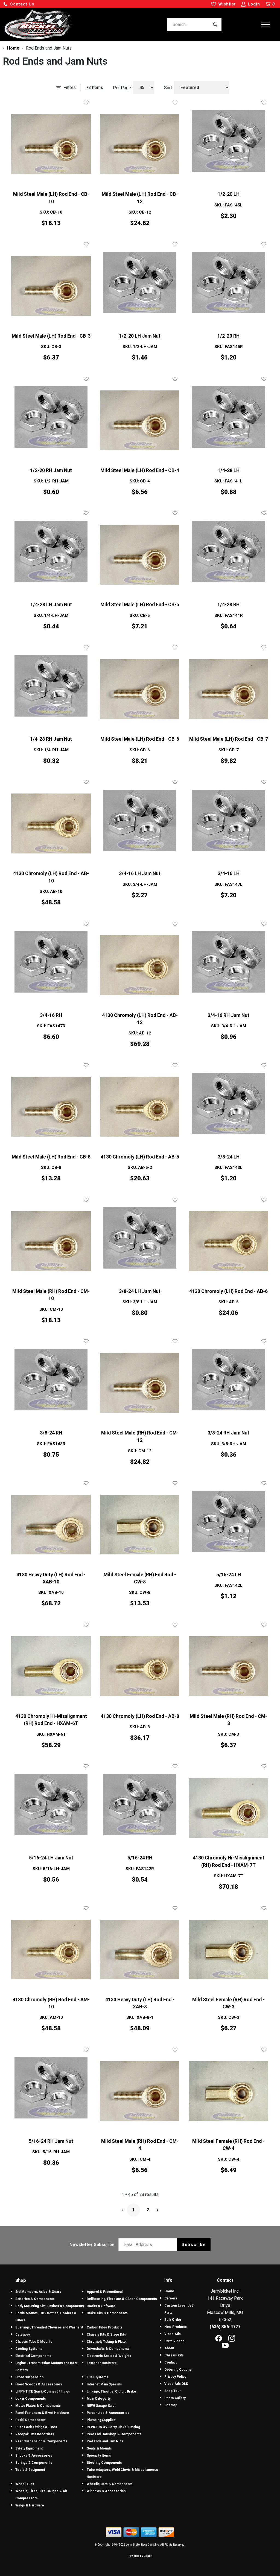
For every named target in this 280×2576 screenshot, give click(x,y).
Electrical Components (33, 2356)
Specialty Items (99, 2456)
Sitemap (171, 2405)
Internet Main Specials (104, 2384)
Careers (171, 2298)
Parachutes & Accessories (108, 2413)
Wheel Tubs (25, 2484)
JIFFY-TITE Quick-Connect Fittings (43, 2391)
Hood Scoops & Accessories (39, 2384)
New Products (176, 2327)
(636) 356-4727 (225, 2327)
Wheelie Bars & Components (110, 2484)
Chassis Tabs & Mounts (34, 2342)
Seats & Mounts (99, 2448)
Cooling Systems (29, 2349)
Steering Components (104, 2463)
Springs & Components (34, 2463)
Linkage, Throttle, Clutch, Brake (111, 2391)
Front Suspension (29, 2377)
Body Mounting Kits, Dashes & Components (50, 2306)
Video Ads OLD (176, 2384)
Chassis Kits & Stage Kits (106, 2334)
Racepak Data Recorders (35, 2434)
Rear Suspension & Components (41, 2441)
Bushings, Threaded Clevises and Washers (49, 2327)
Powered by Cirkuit (140, 2556)
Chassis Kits (174, 2355)
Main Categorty (99, 2399)
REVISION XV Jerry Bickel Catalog (113, 2427)
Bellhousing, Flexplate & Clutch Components (122, 2299)
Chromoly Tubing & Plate (106, 2342)
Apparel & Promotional (105, 2292)
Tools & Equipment (30, 2470)
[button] (19, 4)
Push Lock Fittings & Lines (36, 2427)
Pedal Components (30, 2420)
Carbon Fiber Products (105, 2327)
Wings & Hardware (30, 2505)
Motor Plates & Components (38, 2406)
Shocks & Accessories (34, 2456)
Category (23, 2334)
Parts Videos (174, 2341)
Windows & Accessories (106, 2491)
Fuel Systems (97, 2377)
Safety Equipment (29, 2448)
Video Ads (173, 2334)
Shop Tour (173, 2391)
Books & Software (101, 2306)
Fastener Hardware (102, 2363)
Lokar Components (31, 2399)
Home (169, 2291)
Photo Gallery (175, 2398)
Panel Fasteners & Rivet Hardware (42, 2413)
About (169, 2348)
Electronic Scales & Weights (109, 2356)
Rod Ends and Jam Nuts (105, 2441)
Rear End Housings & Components (114, 2434)
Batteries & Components (35, 2299)
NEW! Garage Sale (101, 2406)
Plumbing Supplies (101, 2420)
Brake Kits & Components (107, 2313)
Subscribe (194, 2245)
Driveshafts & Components (108, 2349)
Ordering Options (178, 2370)
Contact (170, 2362)
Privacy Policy (175, 2377)
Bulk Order (173, 2320)
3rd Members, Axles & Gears (38, 2292)
